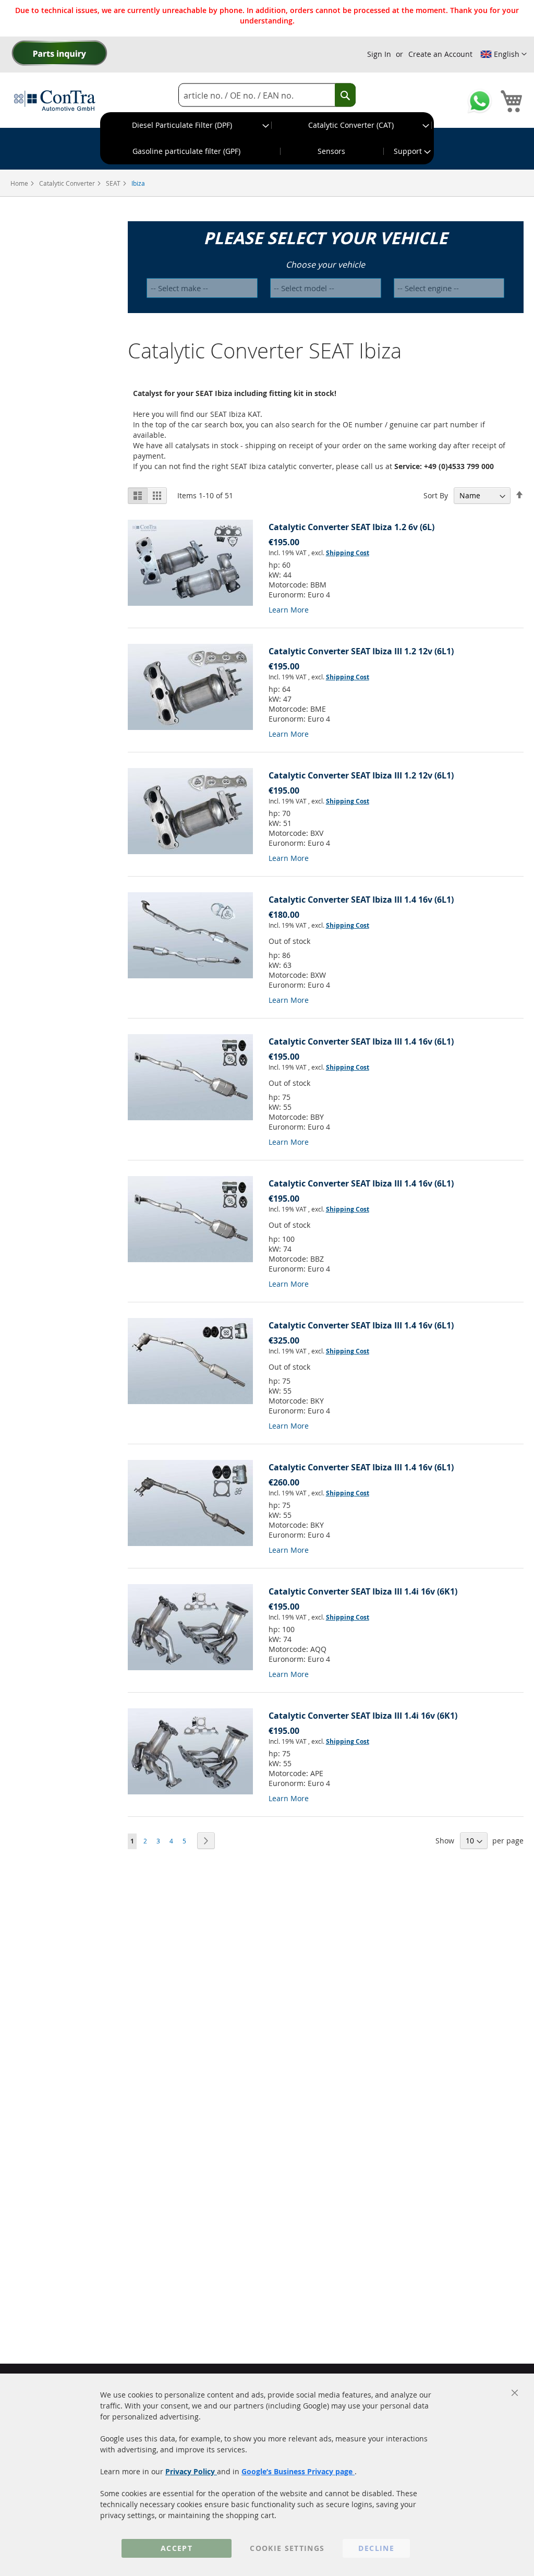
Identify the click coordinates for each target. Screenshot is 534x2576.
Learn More (289, 610)
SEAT (114, 183)
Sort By (436, 495)
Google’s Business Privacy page (298, 2471)
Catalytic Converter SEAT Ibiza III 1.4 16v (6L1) (361, 900)
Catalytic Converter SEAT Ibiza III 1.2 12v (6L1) (361, 651)
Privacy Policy (191, 2471)
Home (20, 183)
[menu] (267, 138)
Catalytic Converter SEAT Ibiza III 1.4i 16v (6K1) (363, 1591)
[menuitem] (186, 125)
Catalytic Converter (68, 183)
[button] (503, 54)
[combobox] (267, 95)
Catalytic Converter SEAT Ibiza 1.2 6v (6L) (351, 527)
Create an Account (440, 54)
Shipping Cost (348, 553)
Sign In (379, 54)
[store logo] (55, 100)
